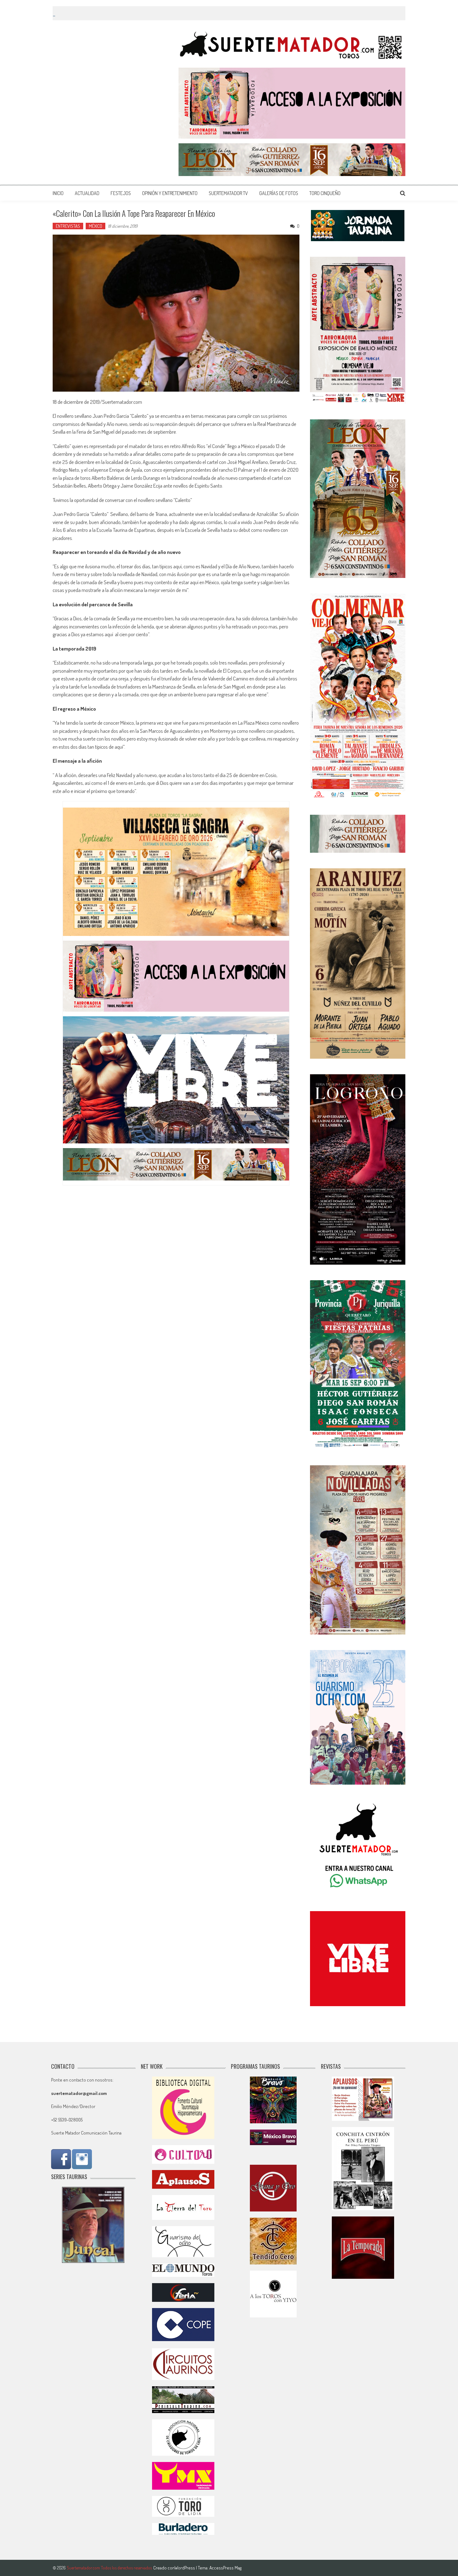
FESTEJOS (121, 193)
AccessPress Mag (225, 2568)
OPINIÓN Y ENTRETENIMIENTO (170, 193)
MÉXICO (95, 226)
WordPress (185, 2568)
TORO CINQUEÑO (325, 193)
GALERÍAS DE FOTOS (279, 193)
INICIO (58, 193)
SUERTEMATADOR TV (228, 193)
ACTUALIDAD (87, 193)
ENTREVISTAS (68, 226)
